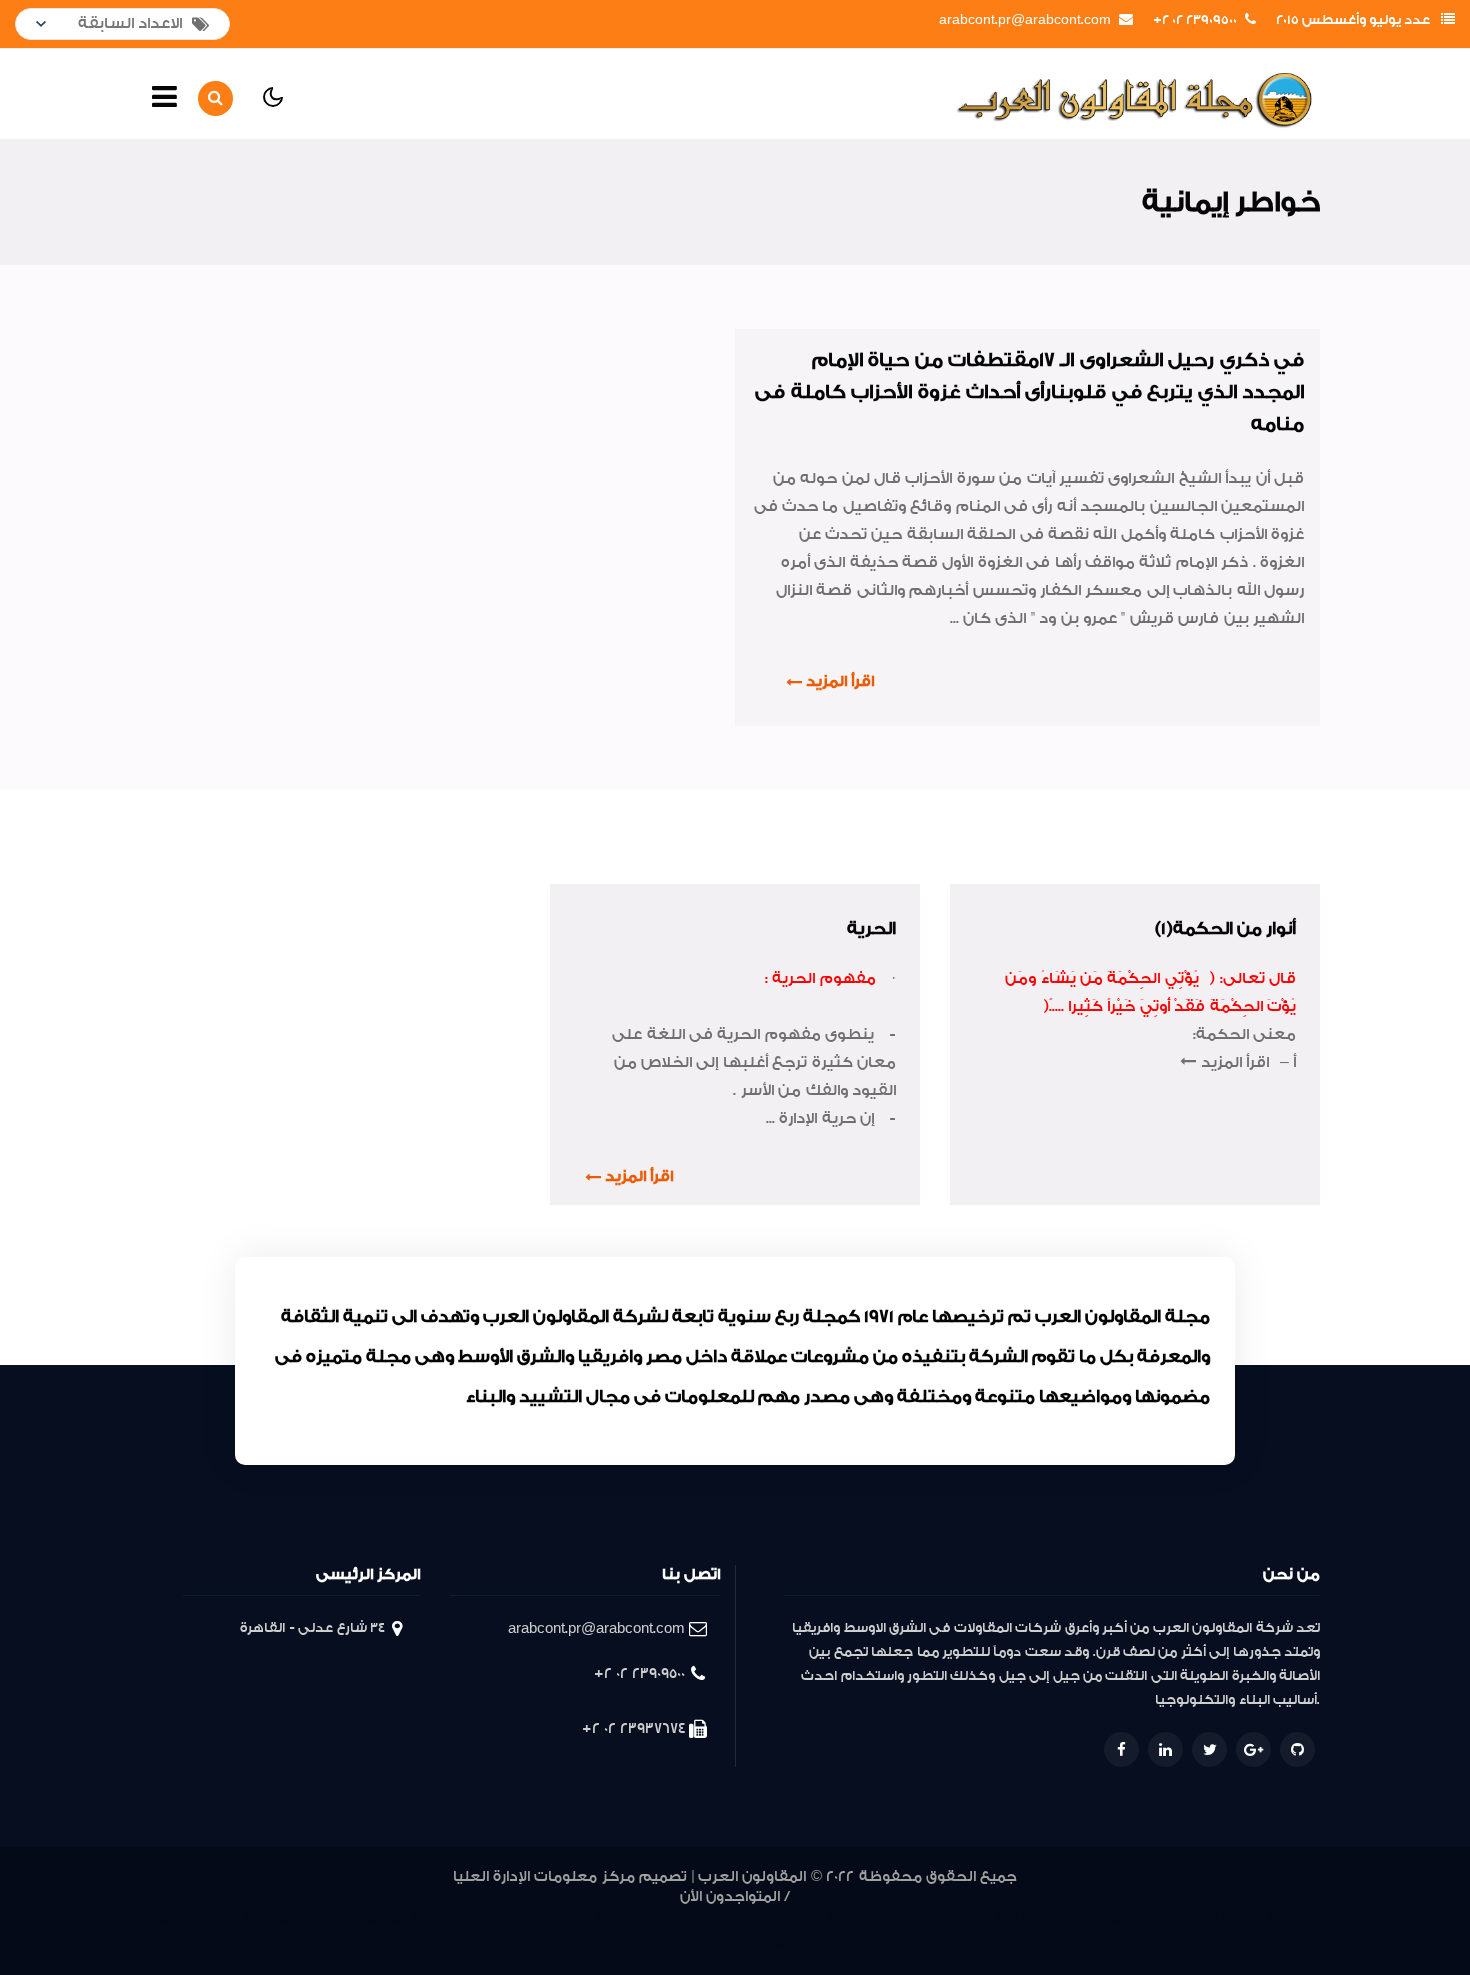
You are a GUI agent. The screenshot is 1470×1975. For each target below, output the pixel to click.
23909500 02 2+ (1195, 20)
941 (372, 1918)
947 (198, 1918)
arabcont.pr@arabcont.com (1025, 20)
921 (956, 1918)
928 (752, 1918)
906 (1279, 1918)
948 (168, 1918)
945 (257, 1918)
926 (811, 1918)
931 (668, 1918)
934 (579, 1918)
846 (783, 1942)
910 (1230, 1918)
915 (1110, 1918)
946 (227, 1918)
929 (722, 1918)
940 (397, 1918)
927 (782, 1918)
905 (1305, 1918)
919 (1007, 1918)
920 (981, 1918)
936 (518, 1918)
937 (487, 1918)
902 (684, 1942)
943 (316, 1918)
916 (1084, 1918)
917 (1059, 1918)
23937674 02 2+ (633, 1728)
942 (345, 1918)
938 (456, 1918)
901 (707, 1942)
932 (640, 1918)
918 (1033, 1918)
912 (1186, 1918)
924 (870, 1918)
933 (609, 1918)
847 (754, 1942)
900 (728, 1942)
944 (286, 1918)
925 (841, 1918)
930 (694, 1918)
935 (548, 1918)
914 (1135, 1918)
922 (929, 1918)
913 (1161, 1918)
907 (1254, 1918)
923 (900, 1918)
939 (425, 1918)
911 (1209, 1918)
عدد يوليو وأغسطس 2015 (1353, 20)
